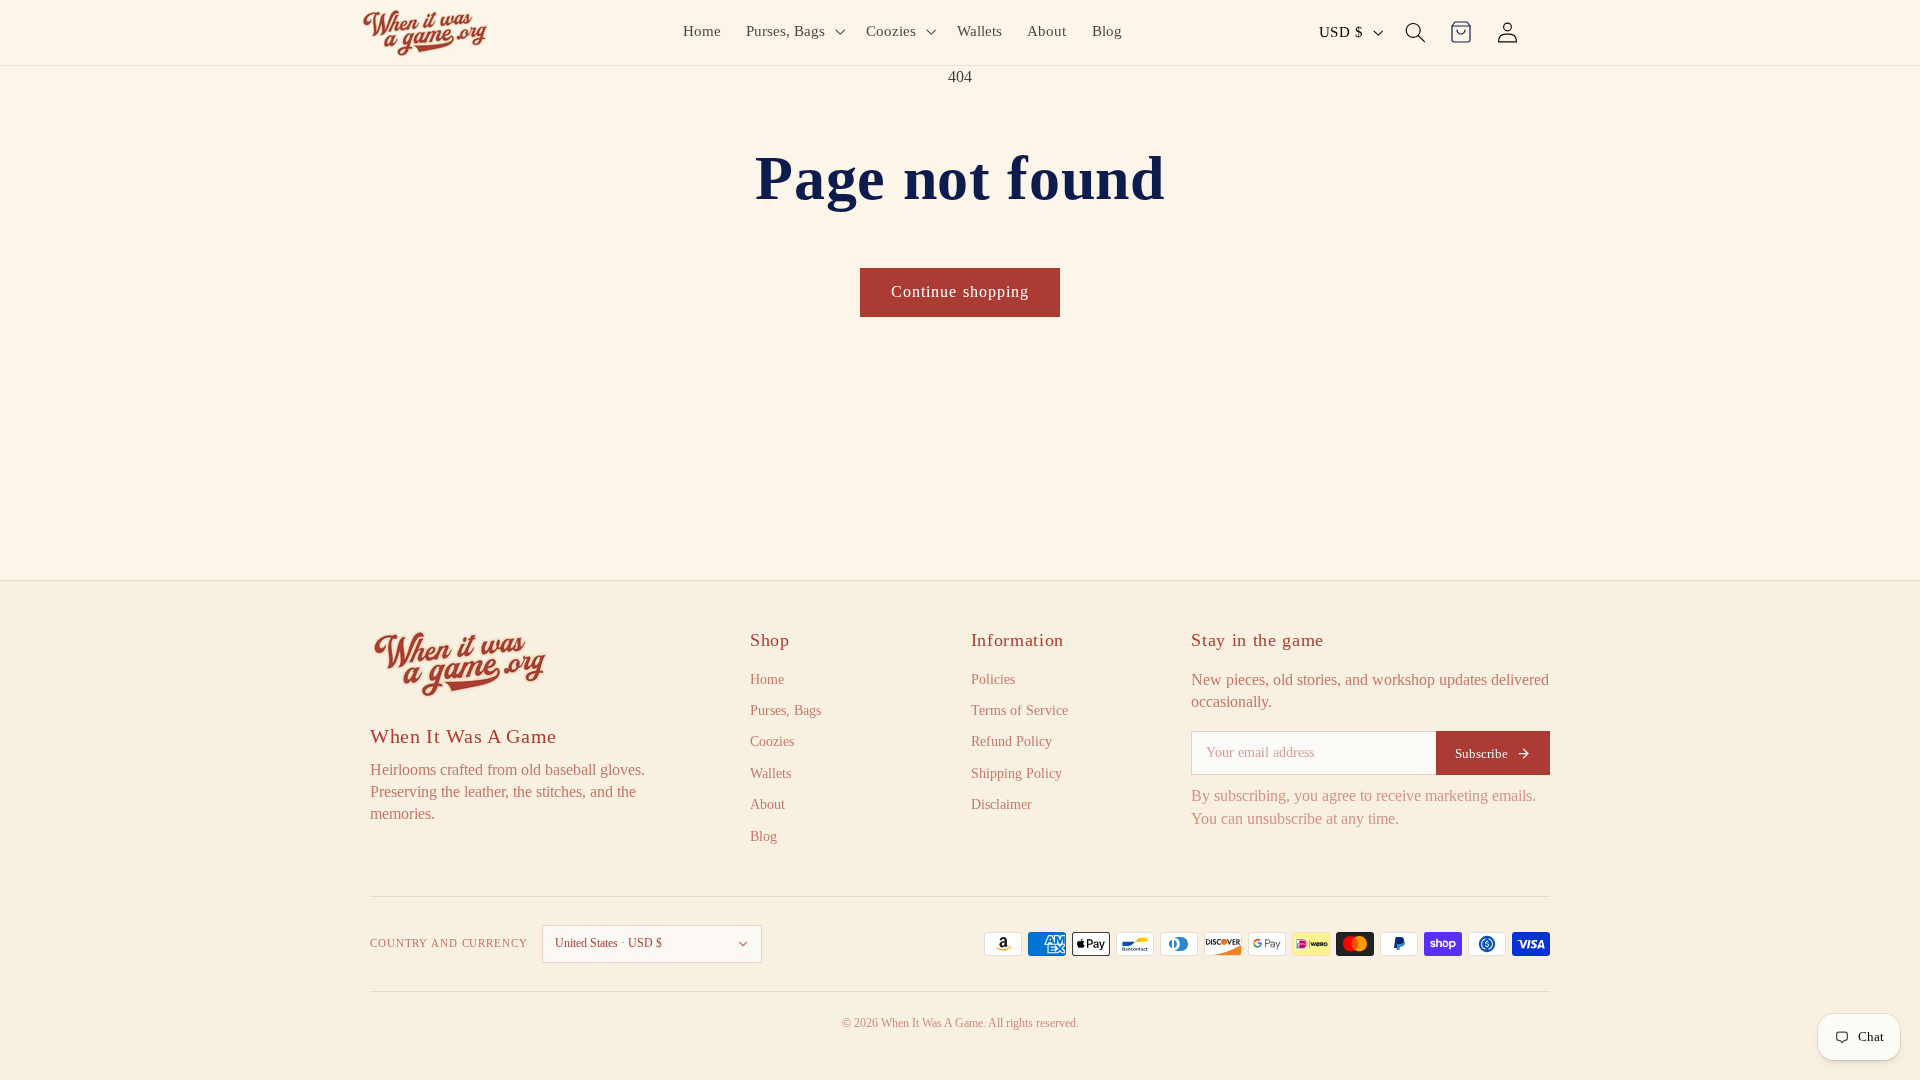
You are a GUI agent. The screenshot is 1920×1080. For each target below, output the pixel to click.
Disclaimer (1001, 804)
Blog (763, 836)
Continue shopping (960, 291)
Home (767, 679)
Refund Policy (1011, 741)
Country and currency (449, 943)
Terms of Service (1019, 710)
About (767, 804)
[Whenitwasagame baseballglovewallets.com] (460, 663)
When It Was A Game (463, 736)
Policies (993, 679)
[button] (794, 31)
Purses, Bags (785, 710)
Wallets (770, 773)
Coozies (772, 741)
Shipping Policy (1016, 773)
